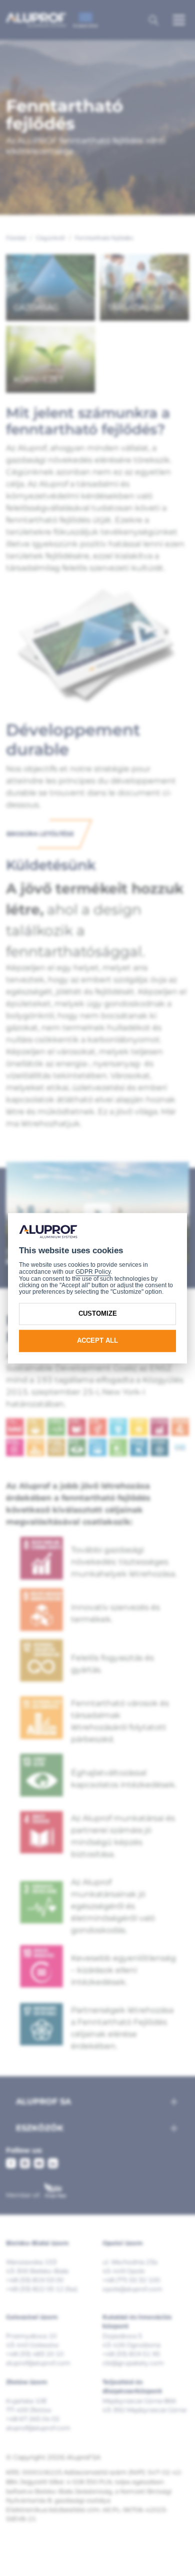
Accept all (97, 1341)
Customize (98, 1314)
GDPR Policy (93, 1272)
